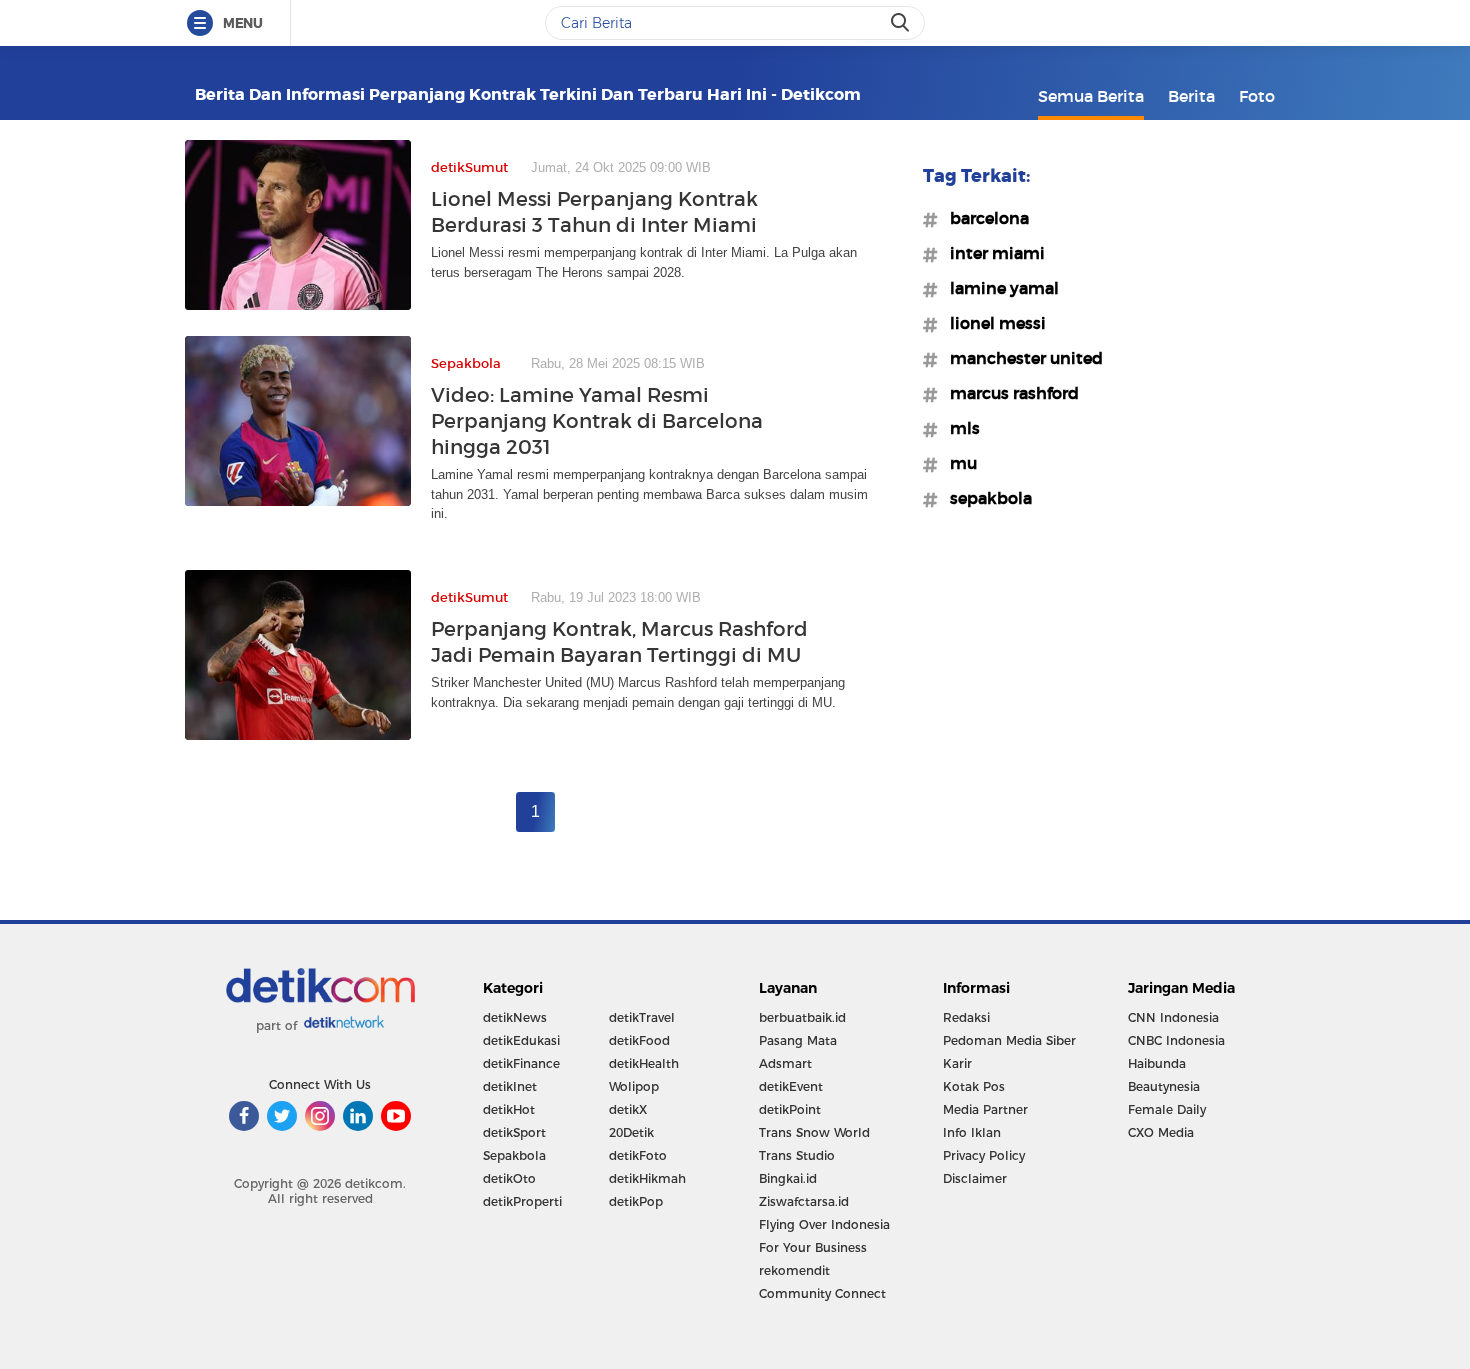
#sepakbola (985, 498)
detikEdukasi (521, 1040)
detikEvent (791, 1086)
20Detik (631, 1132)
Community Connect (822, 1293)
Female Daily (1167, 1109)
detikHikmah (647, 1178)
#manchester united (1020, 358)
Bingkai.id (788, 1178)
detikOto (509, 1178)
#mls (959, 428)
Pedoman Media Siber (1009, 1040)
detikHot (509, 1109)
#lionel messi (992, 323)
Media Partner (985, 1109)
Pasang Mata (798, 1040)
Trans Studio (797, 1155)
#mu (957, 463)
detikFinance (521, 1063)
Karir (957, 1063)
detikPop (636, 1201)
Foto (1257, 96)
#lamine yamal (998, 288)
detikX (628, 1109)
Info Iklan (972, 1132)
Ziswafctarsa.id (804, 1201)
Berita (1191, 96)
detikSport (514, 1132)
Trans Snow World (814, 1132)
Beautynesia (1164, 1086)
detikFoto (638, 1155)
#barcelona (983, 218)
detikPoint (790, 1109)
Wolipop (634, 1086)
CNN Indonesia (1173, 1017)
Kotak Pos (974, 1086)
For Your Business (813, 1247)
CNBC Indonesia (1176, 1040)
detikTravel (642, 1017)
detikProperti (522, 1201)
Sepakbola (514, 1155)
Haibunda (1157, 1063)
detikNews (515, 1017)
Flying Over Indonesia (824, 1224)
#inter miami (991, 253)
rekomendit (794, 1270)
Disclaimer (975, 1178)
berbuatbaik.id (802, 1017)
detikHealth (644, 1063)
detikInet (510, 1086)
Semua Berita (1091, 96)
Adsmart (785, 1063)
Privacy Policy (984, 1155)
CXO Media (1161, 1132)
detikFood (639, 1040)
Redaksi (966, 1017)
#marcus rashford (1008, 393)
